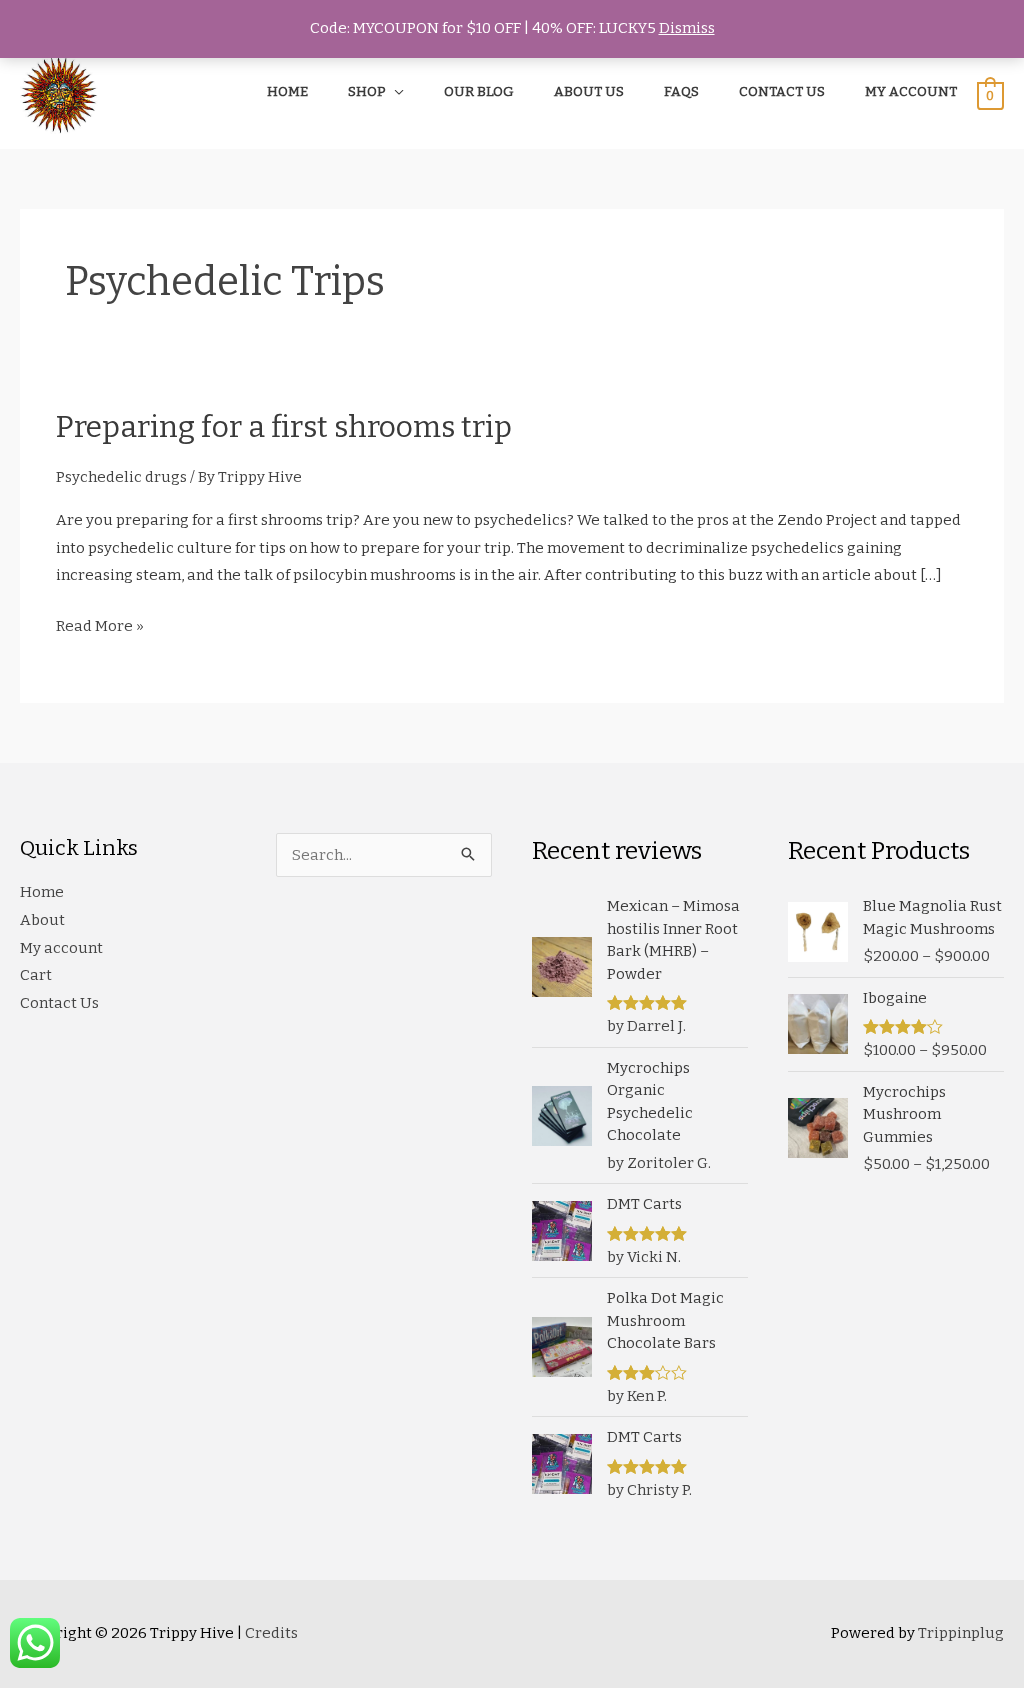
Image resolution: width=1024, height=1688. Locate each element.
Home (42, 892)
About (42, 920)
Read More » (100, 628)
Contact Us (59, 1003)
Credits (271, 1633)
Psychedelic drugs (121, 477)
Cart (36, 975)
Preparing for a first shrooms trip (284, 427)
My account (61, 948)
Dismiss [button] (687, 28)
